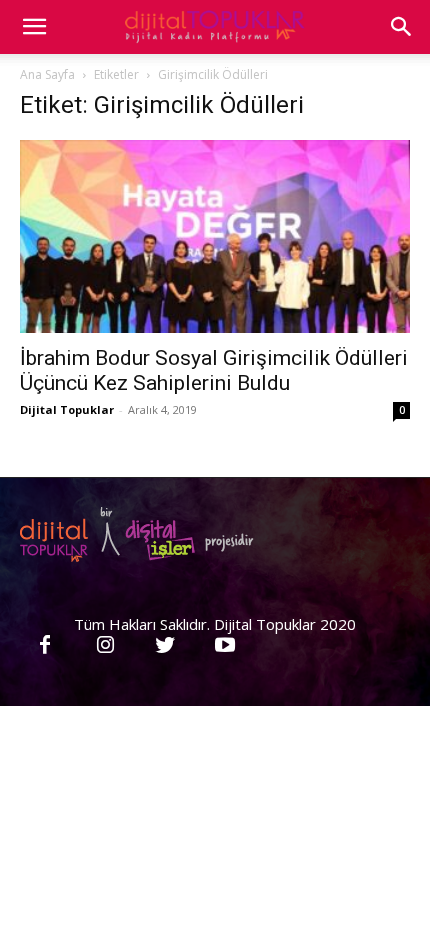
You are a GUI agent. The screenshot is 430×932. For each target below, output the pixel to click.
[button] (402, 27)
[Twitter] (165, 646)
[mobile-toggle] (34, 27)
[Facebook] (45, 646)
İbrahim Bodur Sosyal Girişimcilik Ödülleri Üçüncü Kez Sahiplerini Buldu (214, 370)
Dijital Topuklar (67, 409)
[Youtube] (225, 646)
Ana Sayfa (47, 74)
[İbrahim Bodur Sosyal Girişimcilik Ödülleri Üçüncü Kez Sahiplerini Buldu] (215, 236)
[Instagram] (105, 646)
